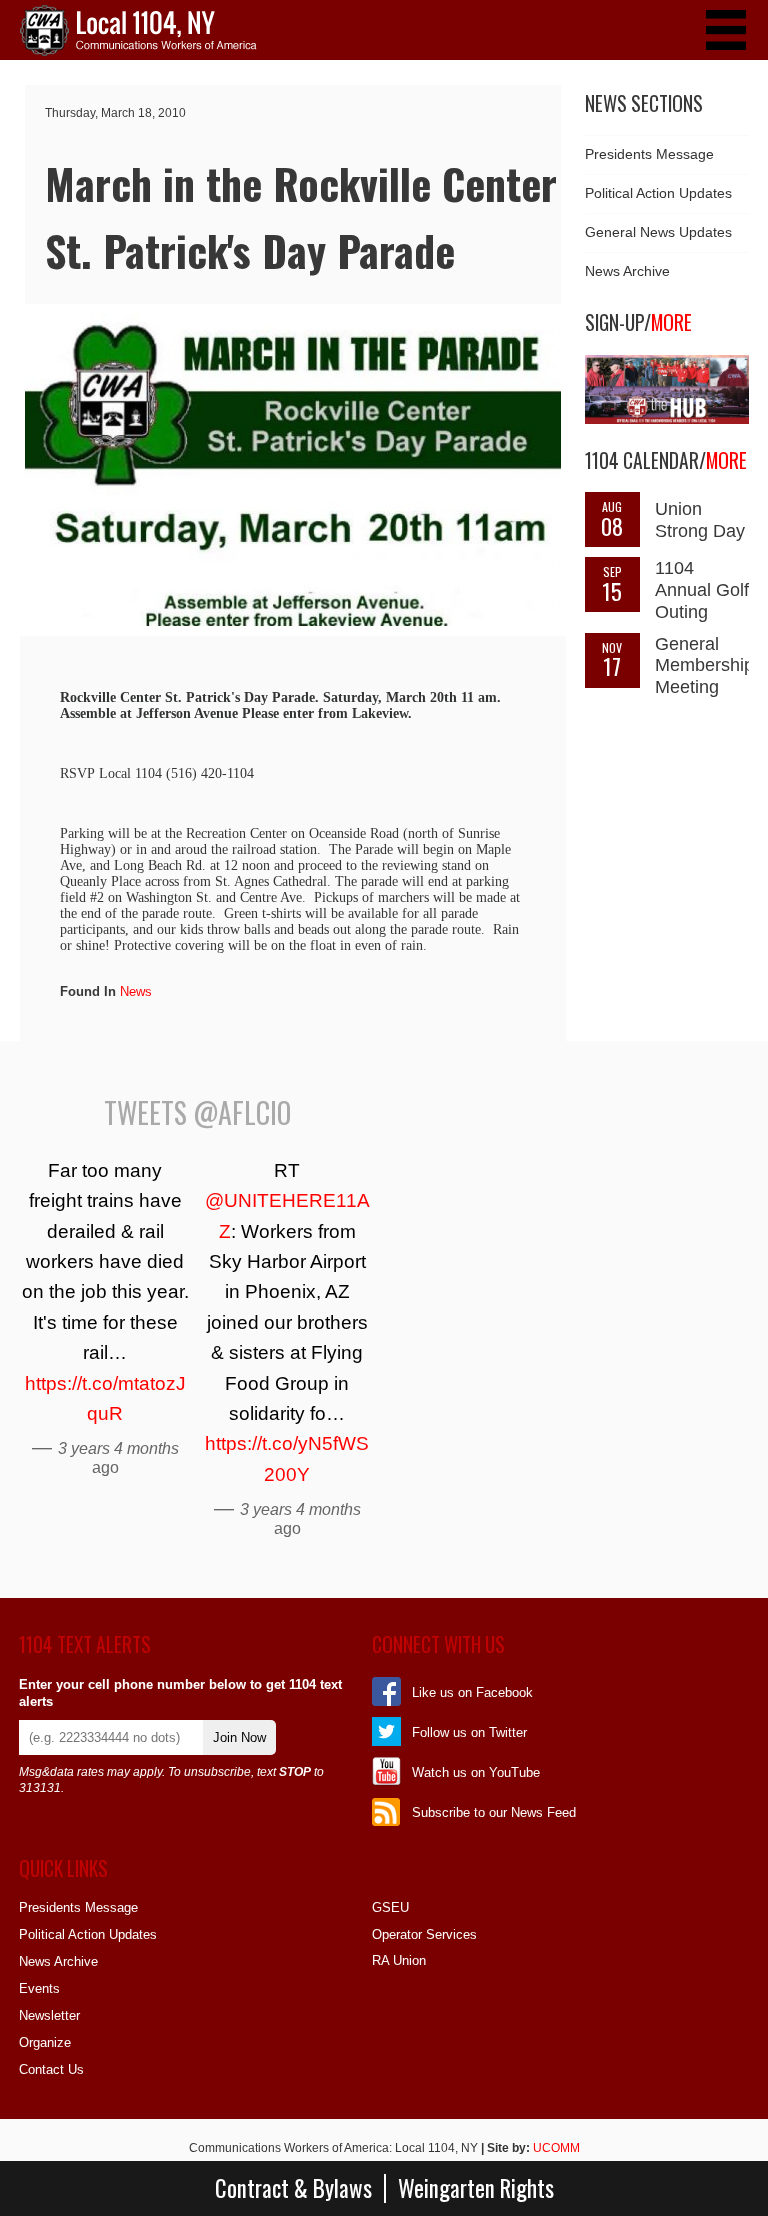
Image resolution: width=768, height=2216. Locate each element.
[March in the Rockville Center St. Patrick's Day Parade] (293, 621)
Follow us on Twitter (469, 1732)
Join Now (239, 1737)
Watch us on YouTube (476, 1772)
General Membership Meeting (704, 666)
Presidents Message (649, 154)
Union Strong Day (700, 520)
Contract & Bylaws (293, 2188)
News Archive (627, 271)
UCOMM (556, 2148)
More (671, 322)
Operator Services (424, 1934)
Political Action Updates (658, 193)
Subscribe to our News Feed (494, 1812)
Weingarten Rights (476, 2188)
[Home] (138, 51)
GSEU (390, 1907)
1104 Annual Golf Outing (702, 590)
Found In (88, 991)
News (136, 991)
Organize (45, 2042)
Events (39, 1988)
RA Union (399, 1960)
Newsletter (49, 2015)
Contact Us (51, 2069)
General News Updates (658, 232)
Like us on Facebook (472, 1692)
